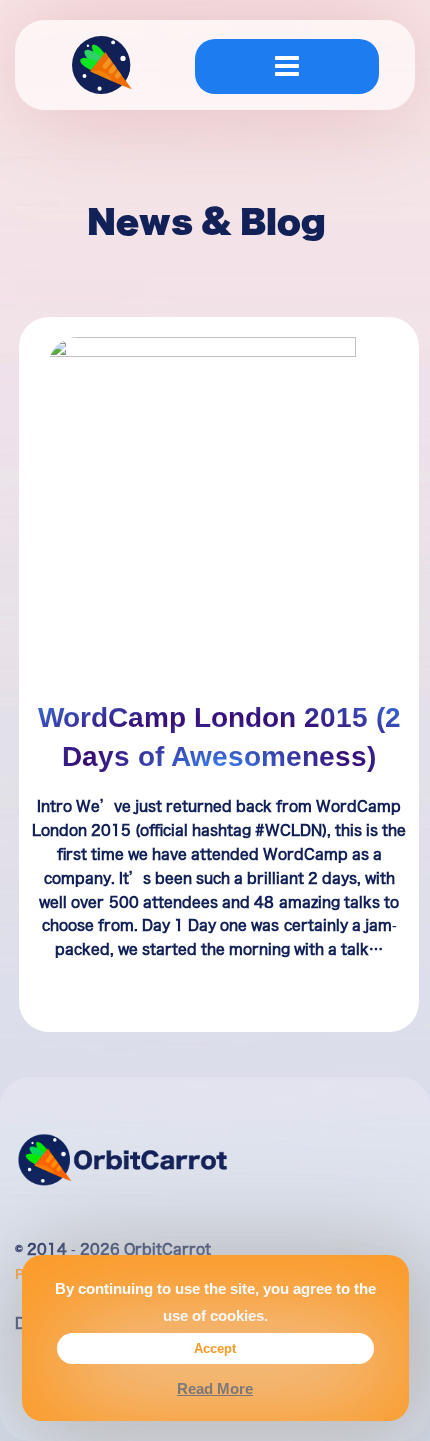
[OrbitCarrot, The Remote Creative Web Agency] (102, 70)
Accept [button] (215, 1348)
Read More (215, 1388)
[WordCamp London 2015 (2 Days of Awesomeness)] (219, 512)
